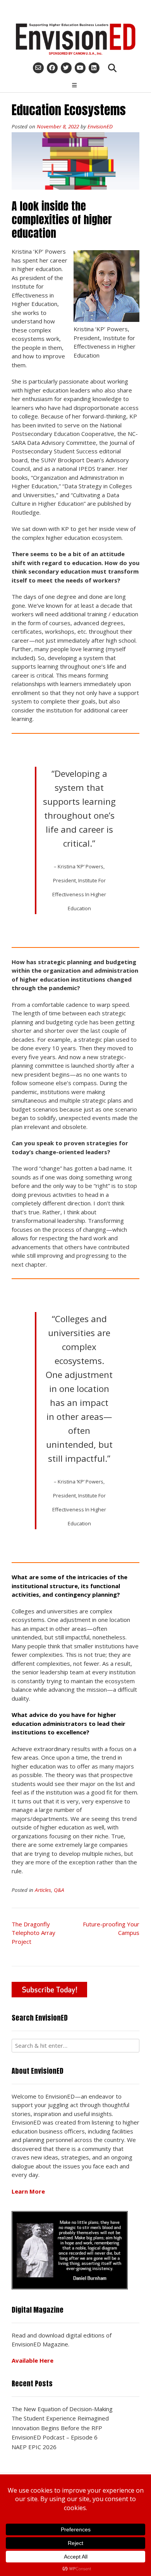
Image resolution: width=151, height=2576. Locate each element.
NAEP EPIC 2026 (34, 2447)
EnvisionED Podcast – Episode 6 (55, 2437)
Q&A (59, 1890)
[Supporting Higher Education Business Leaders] (75, 39)
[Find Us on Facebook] (52, 68)
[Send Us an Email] (38, 68)
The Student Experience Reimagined (60, 2418)
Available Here (33, 2360)
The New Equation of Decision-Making (62, 2409)
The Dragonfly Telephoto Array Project (33, 1933)
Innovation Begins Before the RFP (57, 2428)
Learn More (28, 2191)
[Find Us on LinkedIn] (94, 68)
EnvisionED (100, 126)
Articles (43, 1890)
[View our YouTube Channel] (80, 68)
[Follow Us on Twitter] (66, 68)
